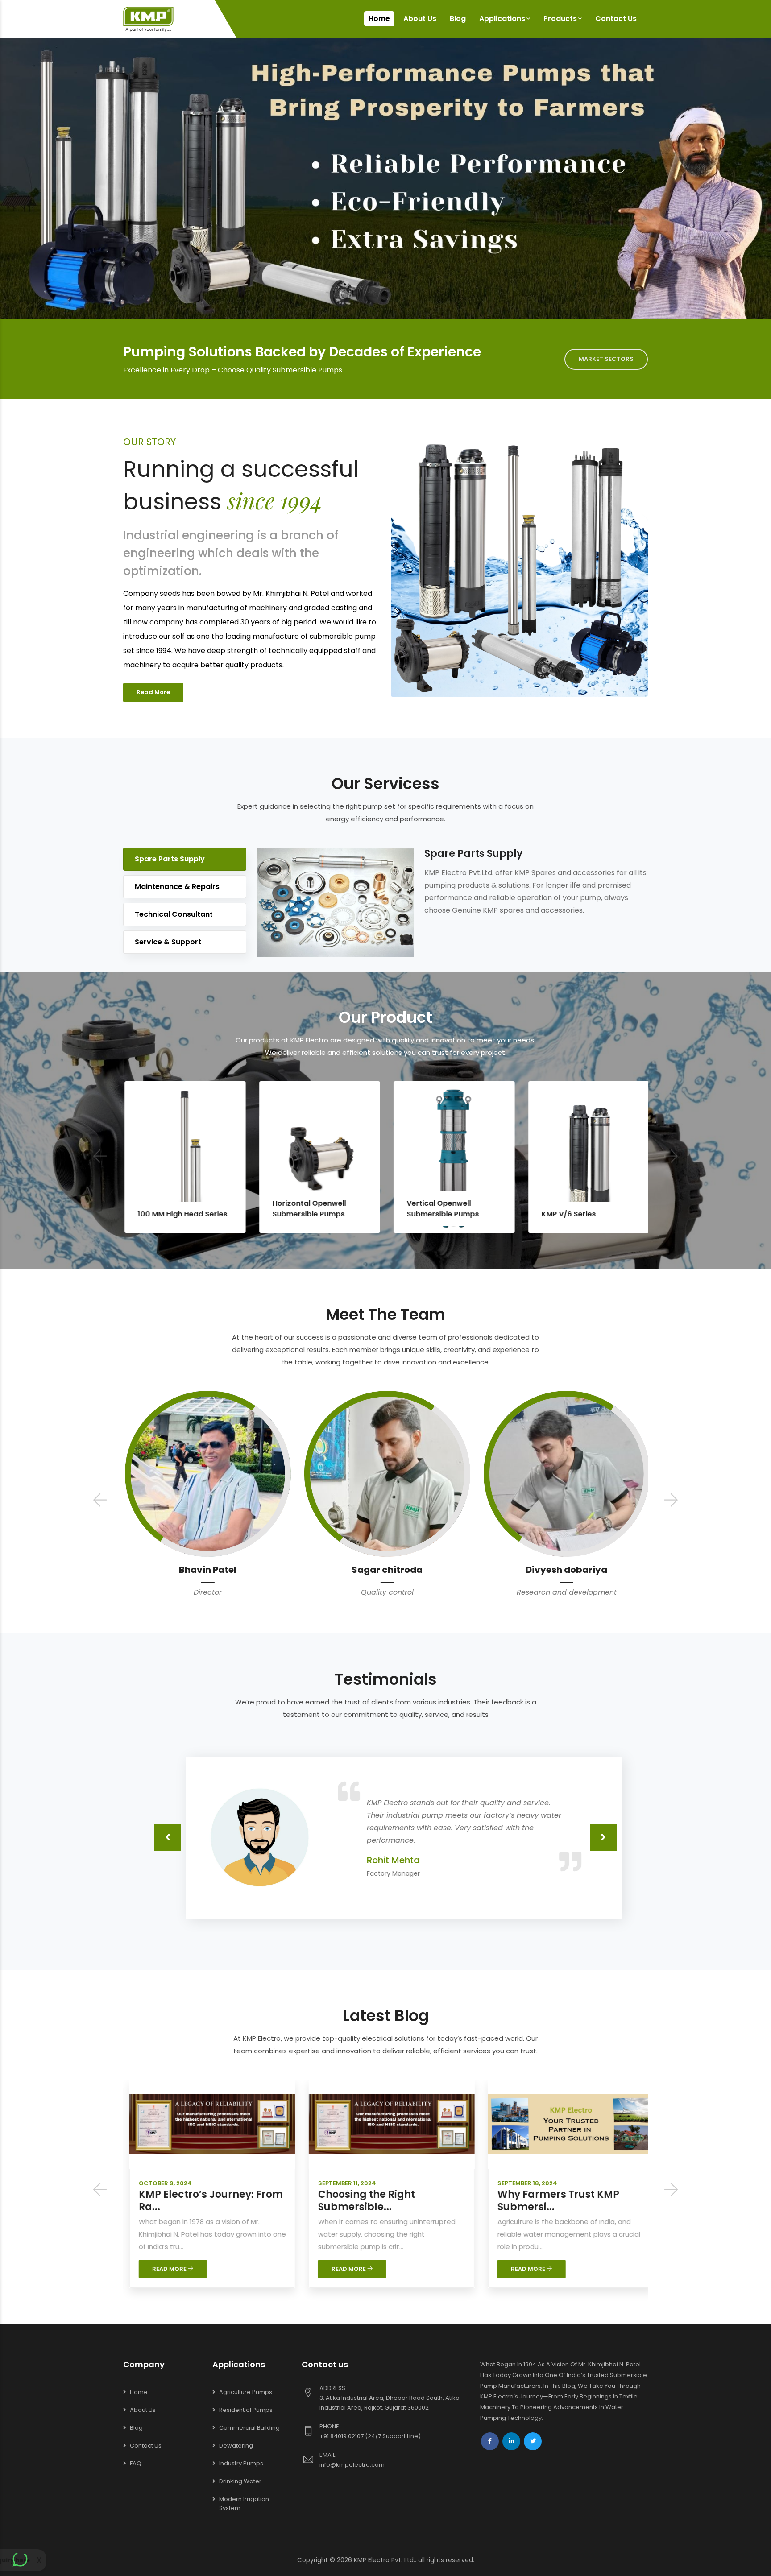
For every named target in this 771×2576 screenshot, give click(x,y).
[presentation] (100, 1157)
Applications (502, 19)
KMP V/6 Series (439, 1214)
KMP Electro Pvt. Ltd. (384, 2560)
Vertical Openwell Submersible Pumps (314, 1209)
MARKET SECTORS (606, 359)
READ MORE (181, 2269)
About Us (420, 19)
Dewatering (236, 2446)
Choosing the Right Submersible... (198, 2201)
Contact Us (616, 19)
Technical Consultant (174, 914)
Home (379, 19)
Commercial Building (249, 2428)
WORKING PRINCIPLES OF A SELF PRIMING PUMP (594, 1209)
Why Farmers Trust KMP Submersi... (390, 2201)
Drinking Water (240, 2481)
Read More (153, 692)
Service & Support (168, 942)
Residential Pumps (246, 2410)
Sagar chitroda (223, 1570)
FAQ (136, 2463)
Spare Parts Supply (170, 859)
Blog (458, 19)
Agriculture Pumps (246, 2392)
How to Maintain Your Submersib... (563, 2201)
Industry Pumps (241, 2463)
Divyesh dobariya (402, 1570)
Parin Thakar (582, 1570)
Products (560, 19)
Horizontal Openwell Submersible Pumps (180, 1209)
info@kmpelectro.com (352, 2465)
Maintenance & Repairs (177, 887)
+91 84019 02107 (342, 2436)
